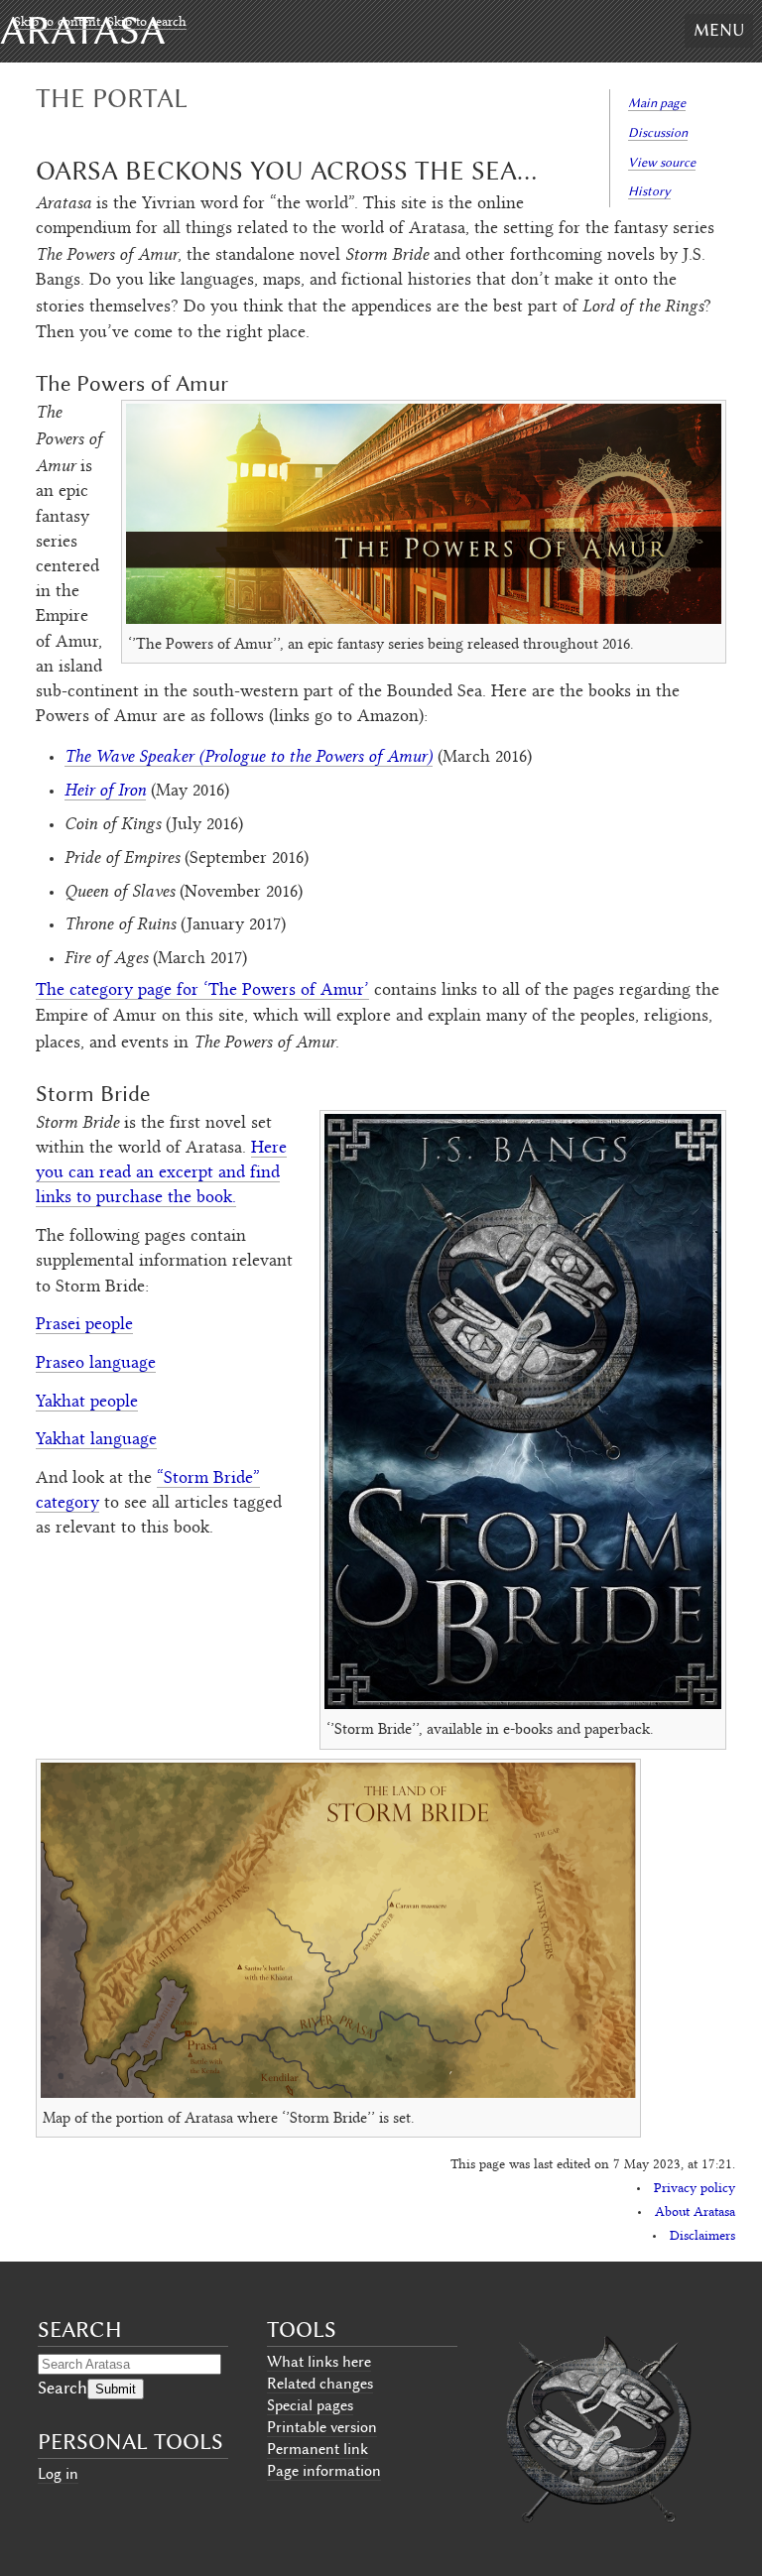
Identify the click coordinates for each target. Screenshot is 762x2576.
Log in (58, 2474)
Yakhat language (96, 1440)
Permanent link (317, 2449)
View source (662, 162)
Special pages (310, 2405)
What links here (319, 2362)
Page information (324, 2471)
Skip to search (147, 23)
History (649, 191)
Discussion (658, 132)
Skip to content (57, 23)
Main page (657, 103)
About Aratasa (695, 2213)
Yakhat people (87, 1403)
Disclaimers (702, 2237)
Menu (719, 30)
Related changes (320, 2384)
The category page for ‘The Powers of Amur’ (202, 991)
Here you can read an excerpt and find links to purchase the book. (161, 1173)
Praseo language (96, 1364)
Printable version (322, 2427)
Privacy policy (695, 2189)
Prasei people (84, 1325)
